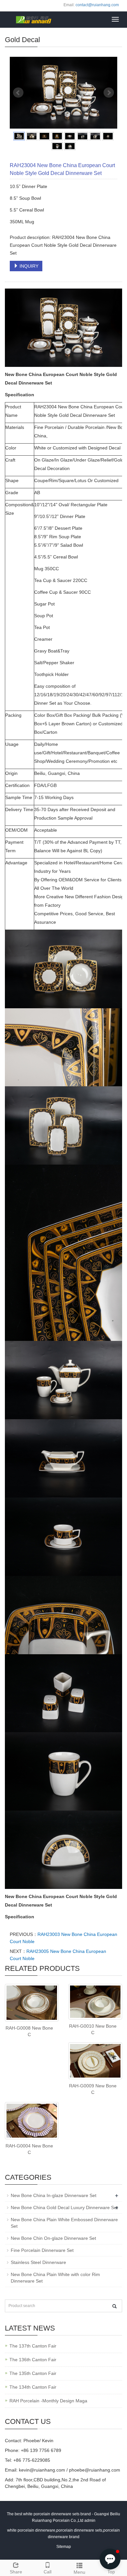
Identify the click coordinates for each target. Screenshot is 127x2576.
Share (16, 2572)
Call (48, 2572)
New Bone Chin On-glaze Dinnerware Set (53, 2238)
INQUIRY (28, 266)
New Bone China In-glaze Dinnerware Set (54, 2195)
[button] (110, 2559)
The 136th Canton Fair (33, 2360)
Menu (79, 2572)
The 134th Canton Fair (33, 2387)
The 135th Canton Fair (33, 2373)
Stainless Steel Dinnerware (38, 2262)
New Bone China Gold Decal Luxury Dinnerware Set (64, 2207)
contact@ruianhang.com (97, 5)
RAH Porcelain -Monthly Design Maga (48, 2401)
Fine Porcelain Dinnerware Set (42, 2250)
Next (109, 93)
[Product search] (114, 2306)
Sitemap (64, 2547)
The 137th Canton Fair (33, 2346)
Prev (18, 93)
